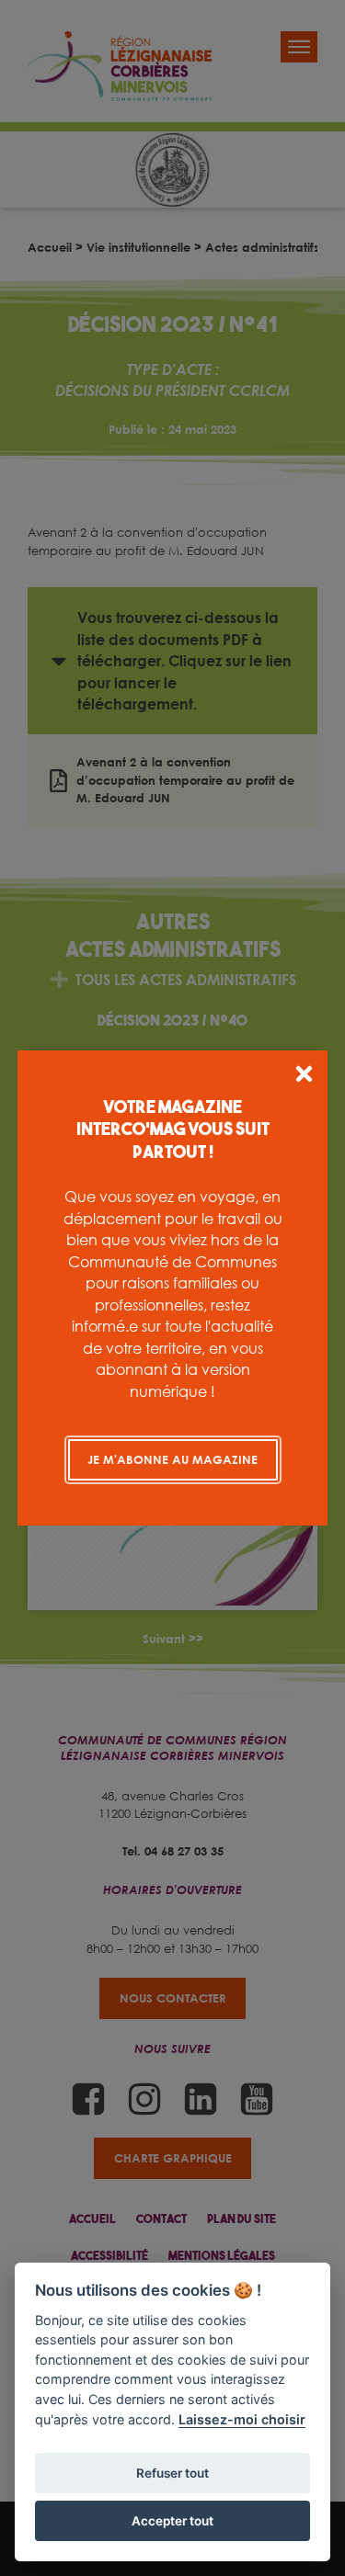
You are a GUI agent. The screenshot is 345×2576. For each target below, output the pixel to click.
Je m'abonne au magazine (172, 1459)
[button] (304, 1077)
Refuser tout (172, 2473)
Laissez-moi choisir (242, 2419)
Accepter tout (172, 2521)
